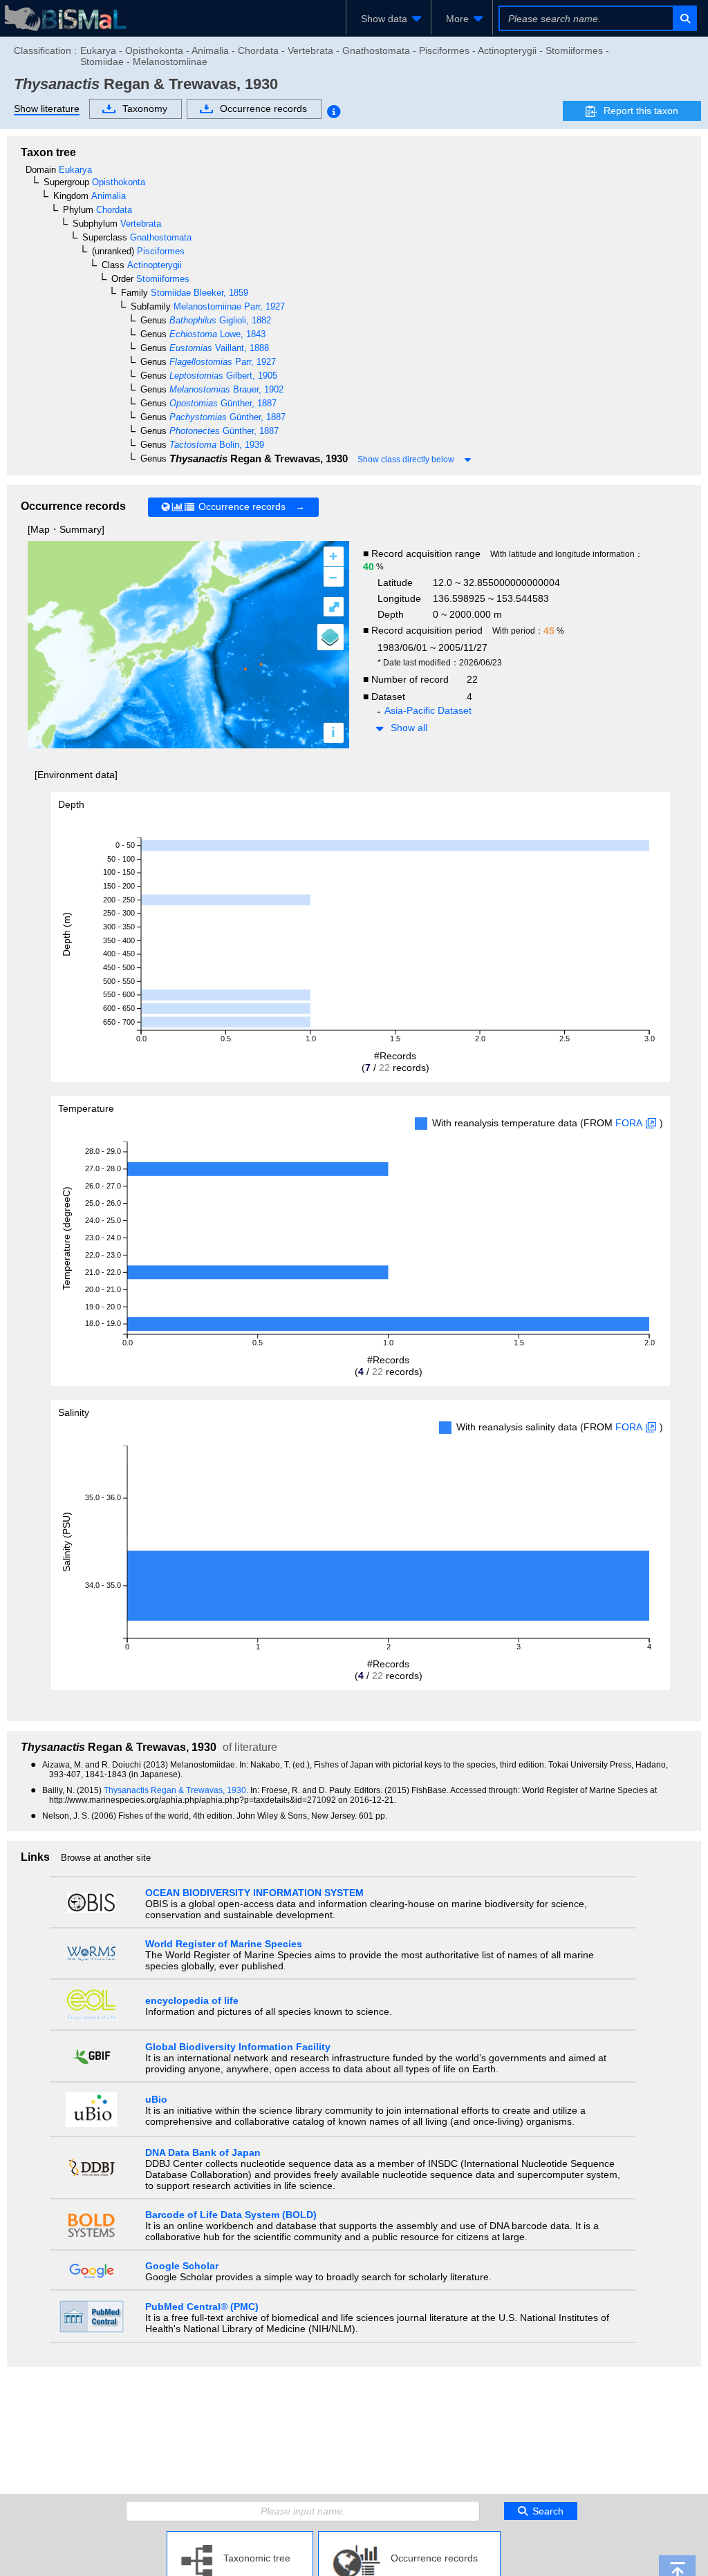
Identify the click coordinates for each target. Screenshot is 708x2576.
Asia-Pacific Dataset (428, 710)
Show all (409, 728)
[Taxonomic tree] (240, 2537)
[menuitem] (389, 19)
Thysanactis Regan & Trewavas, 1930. (177, 1790)
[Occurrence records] (409, 2537)
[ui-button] (684, 18)
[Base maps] (330, 637)
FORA (629, 1123)
